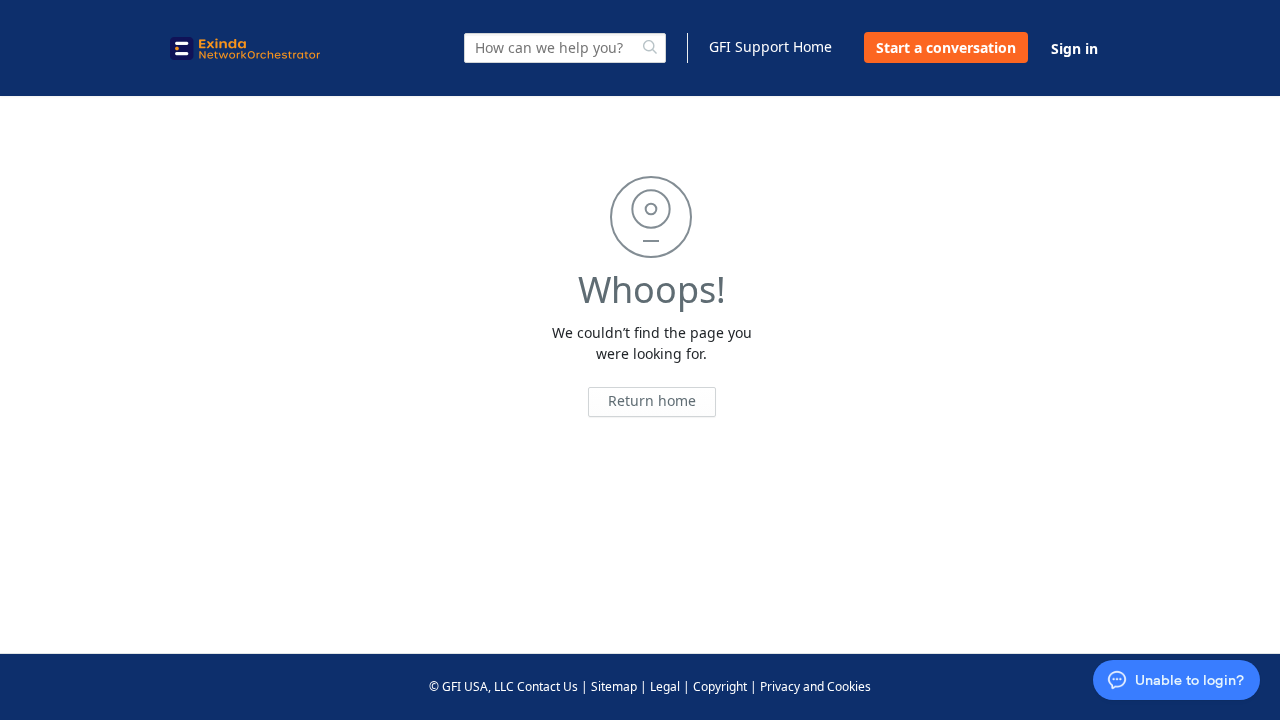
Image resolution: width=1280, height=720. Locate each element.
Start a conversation (946, 47)
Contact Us (547, 686)
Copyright (720, 686)
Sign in (1074, 48)
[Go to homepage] (245, 48)
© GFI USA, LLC (471, 686)
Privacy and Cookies (815, 686)
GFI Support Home (770, 46)
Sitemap (614, 686)
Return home (652, 400)
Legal (665, 686)
